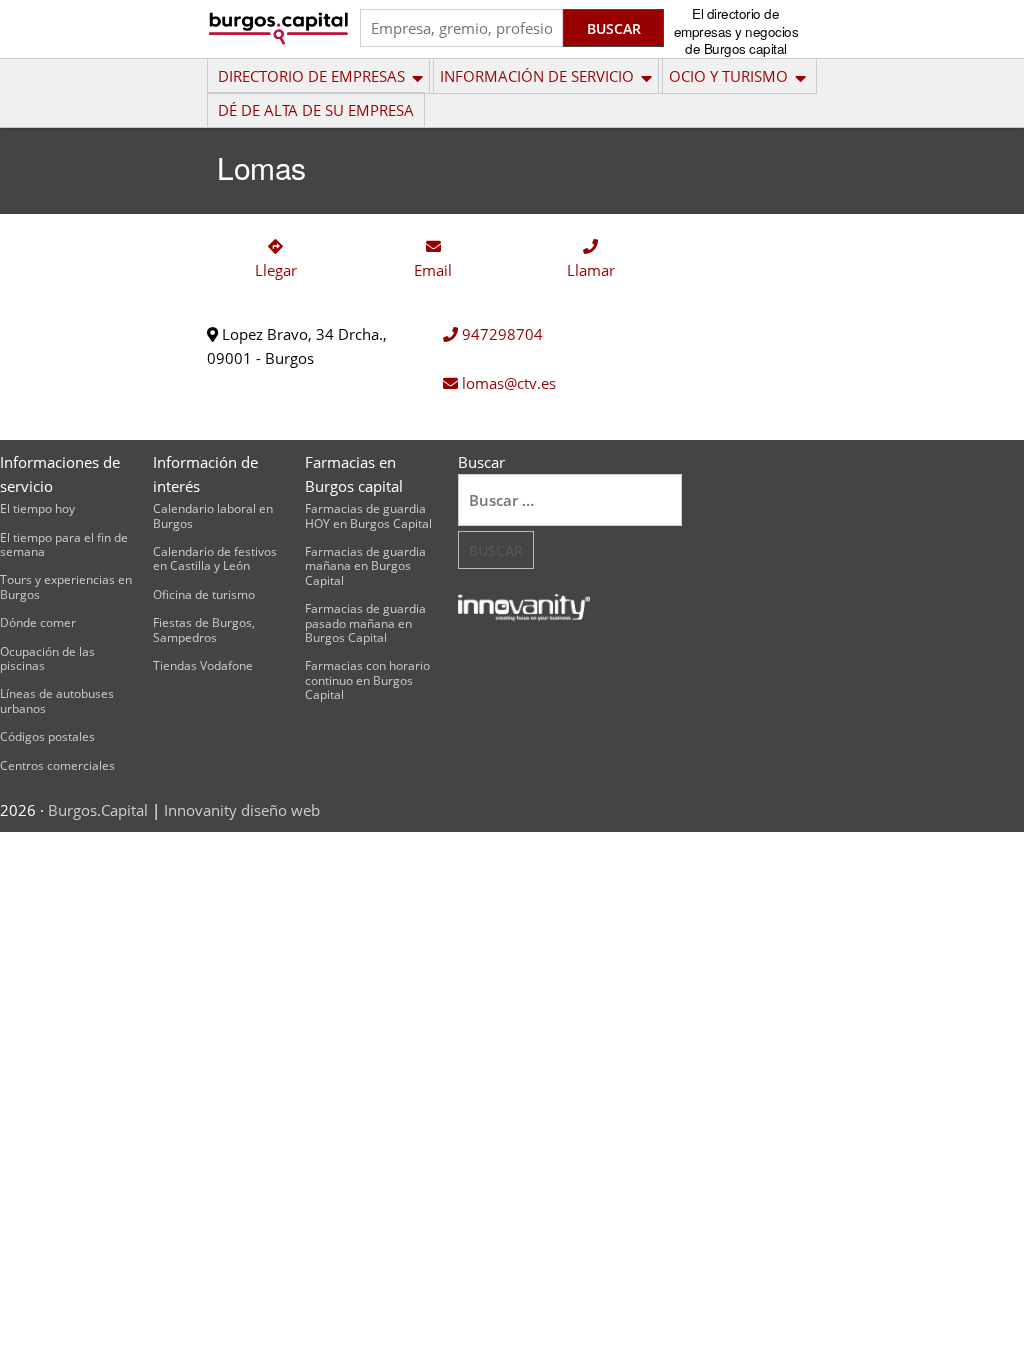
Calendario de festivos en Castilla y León (215, 558)
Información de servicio (537, 76)
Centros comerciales (57, 765)
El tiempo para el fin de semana (64, 544)
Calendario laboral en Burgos (213, 515)
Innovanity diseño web (242, 810)
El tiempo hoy (37, 508)
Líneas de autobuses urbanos (57, 700)
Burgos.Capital (98, 810)
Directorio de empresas (311, 76)
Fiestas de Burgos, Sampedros (204, 629)
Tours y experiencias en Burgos (66, 586)
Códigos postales (47, 736)
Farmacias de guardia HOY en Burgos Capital (368, 515)
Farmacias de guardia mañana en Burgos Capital (365, 566)
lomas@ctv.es (507, 383)
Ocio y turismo (728, 76)
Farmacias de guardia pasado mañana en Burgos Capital (365, 623)
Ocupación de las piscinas (47, 658)
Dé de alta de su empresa (316, 110)
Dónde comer (38, 622)
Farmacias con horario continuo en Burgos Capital (367, 680)
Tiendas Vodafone (203, 665)
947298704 (500, 334)
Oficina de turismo (204, 594)
